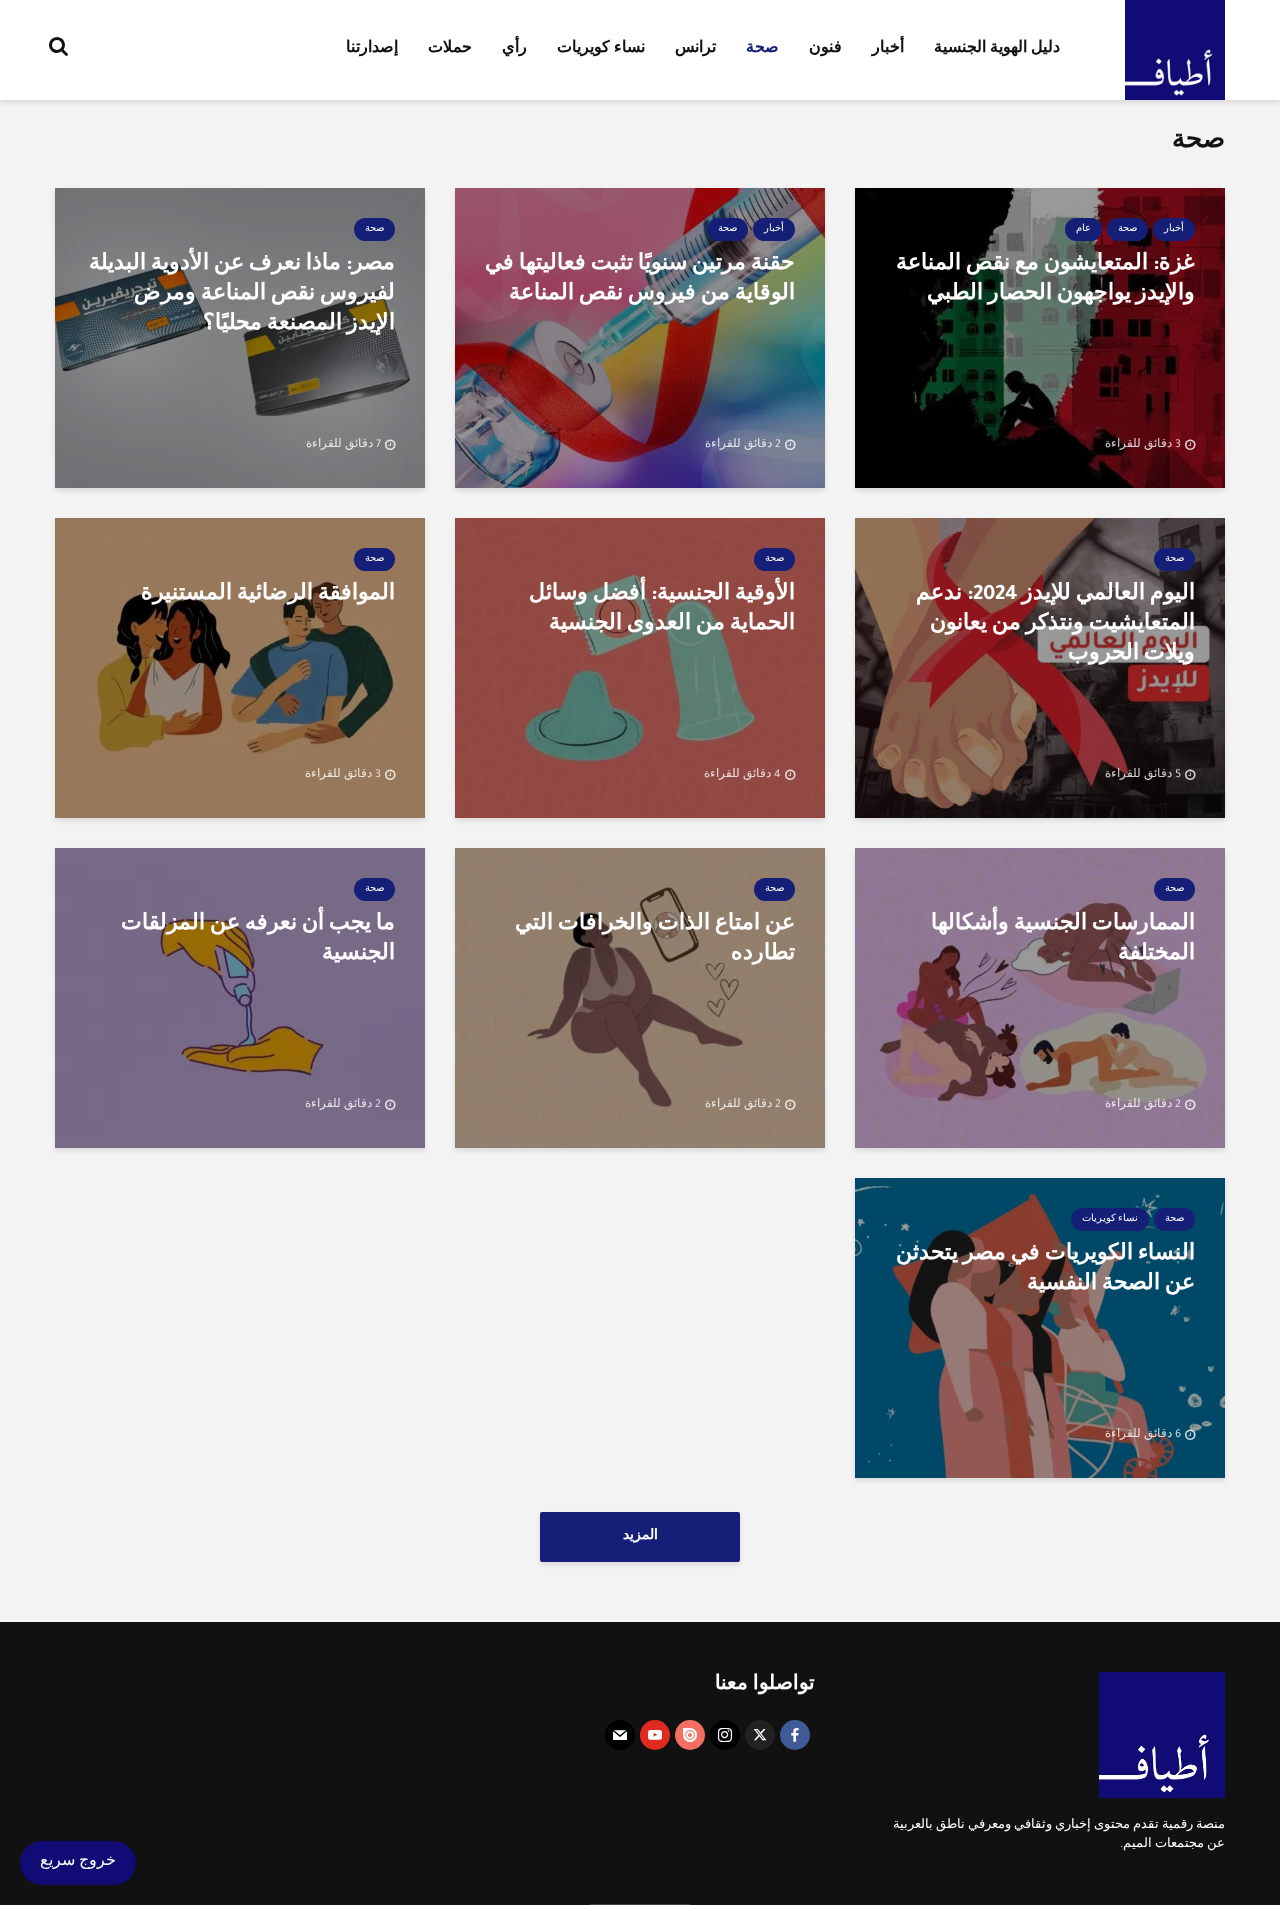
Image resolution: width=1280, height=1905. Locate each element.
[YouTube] (655, 1735)
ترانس (695, 50)
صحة (762, 50)
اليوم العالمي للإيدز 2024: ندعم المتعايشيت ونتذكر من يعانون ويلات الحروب (1055, 626)
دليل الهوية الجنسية (997, 50)
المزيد (640, 1537)
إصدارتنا (372, 50)
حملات (450, 50)
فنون (825, 50)
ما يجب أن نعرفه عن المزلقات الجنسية (258, 941)
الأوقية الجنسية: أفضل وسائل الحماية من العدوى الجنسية (662, 611)
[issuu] (690, 1735)
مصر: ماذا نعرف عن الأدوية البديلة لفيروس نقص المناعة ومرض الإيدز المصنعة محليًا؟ (242, 296)
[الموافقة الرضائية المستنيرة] (240, 670)
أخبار (888, 50)
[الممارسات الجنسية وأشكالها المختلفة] (1040, 1000)
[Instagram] (725, 1735)
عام (1083, 230)
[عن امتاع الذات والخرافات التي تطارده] (640, 1000)
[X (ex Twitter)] (760, 1735)
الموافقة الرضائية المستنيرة (268, 596)
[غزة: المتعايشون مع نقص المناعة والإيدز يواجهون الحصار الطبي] (1040, 340)
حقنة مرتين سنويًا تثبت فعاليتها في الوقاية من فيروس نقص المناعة (640, 281)
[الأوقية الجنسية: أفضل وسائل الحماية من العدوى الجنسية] (640, 670)
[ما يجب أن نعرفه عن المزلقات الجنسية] (240, 1000)
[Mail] (620, 1735)
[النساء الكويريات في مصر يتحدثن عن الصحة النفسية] (1040, 1330)
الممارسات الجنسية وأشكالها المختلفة (1063, 941)
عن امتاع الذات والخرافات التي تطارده (655, 941)
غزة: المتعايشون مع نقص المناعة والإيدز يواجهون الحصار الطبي (1045, 281)
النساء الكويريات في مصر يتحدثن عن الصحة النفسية (1045, 1271)
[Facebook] (795, 1735)
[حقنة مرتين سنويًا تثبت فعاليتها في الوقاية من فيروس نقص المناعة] (640, 340)
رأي (514, 50)
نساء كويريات (601, 50)
